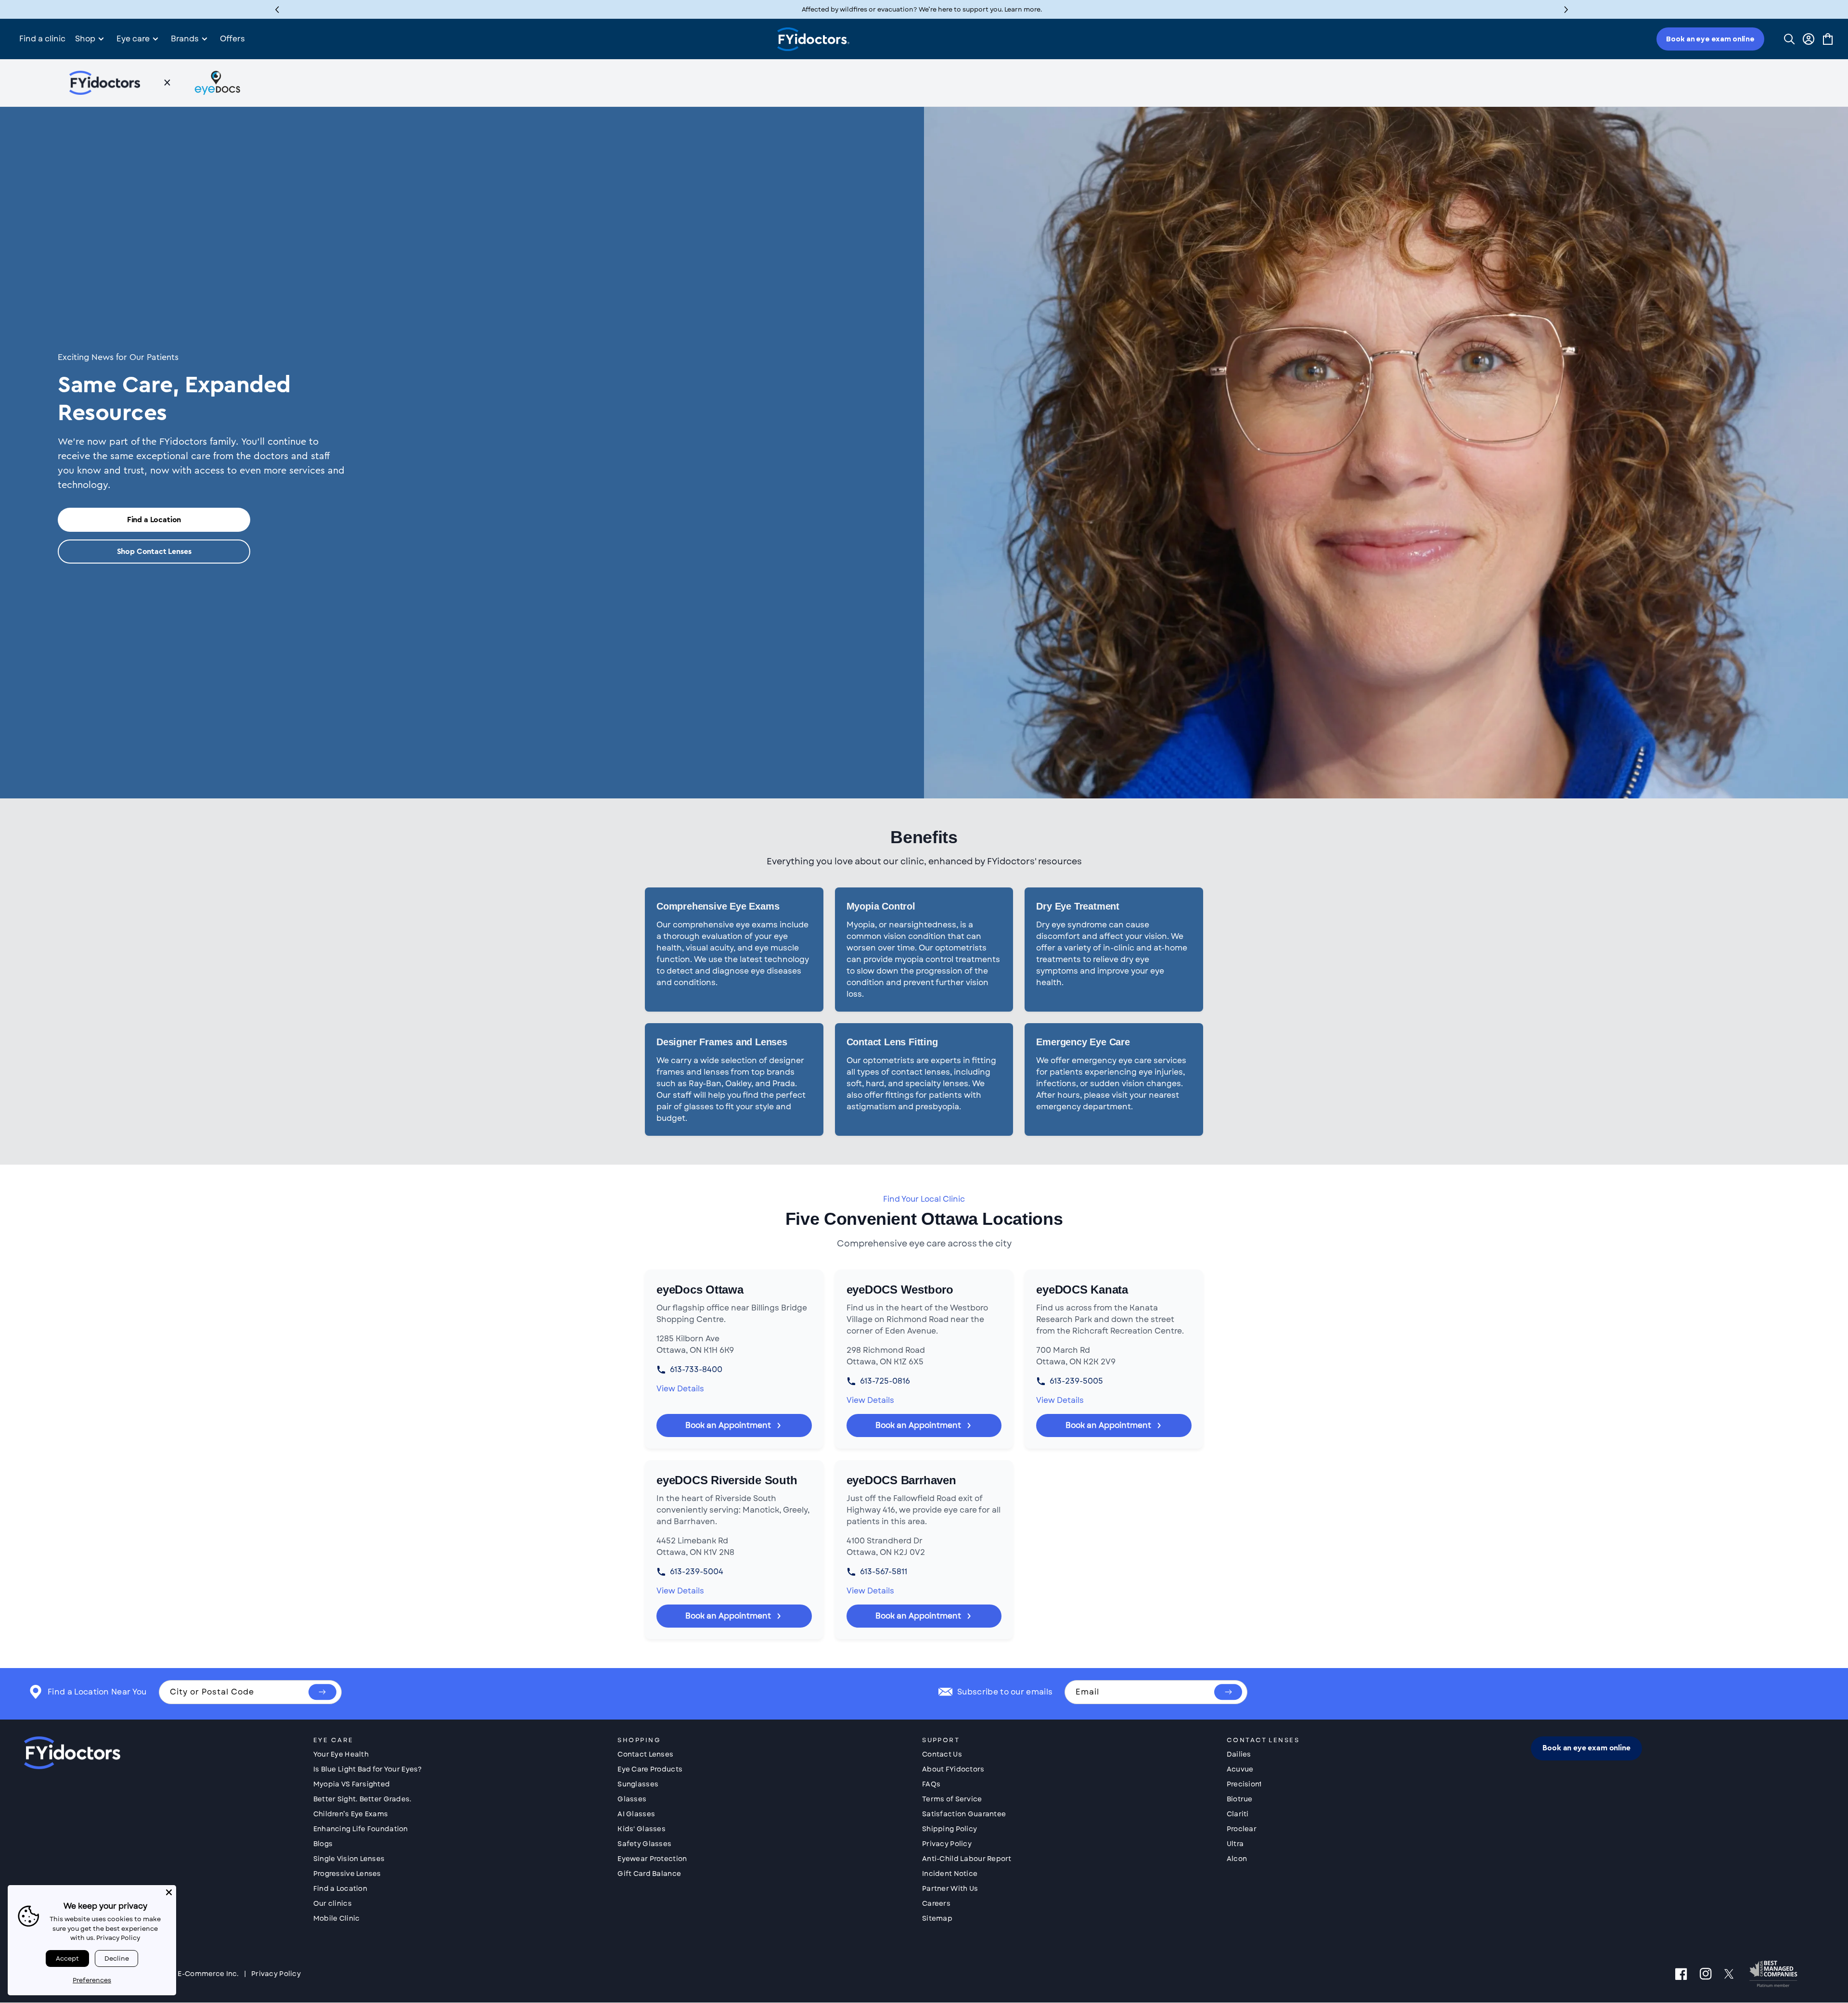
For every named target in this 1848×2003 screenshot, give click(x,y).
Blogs (323, 1844)
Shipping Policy (950, 1829)
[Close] (169, 1892)
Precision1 (1244, 1784)
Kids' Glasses (642, 1829)
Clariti (1238, 1814)
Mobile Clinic (337, 1918)
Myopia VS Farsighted (352, 1784)
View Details (680, 1389)
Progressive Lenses (347, 1874)
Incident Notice (950, 1874)
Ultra (1235, 1844)
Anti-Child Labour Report (967, 1859)
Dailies (1239, 1754)
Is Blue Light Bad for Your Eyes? (368, 1769)
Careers (936, 1903)
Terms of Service (952, 1799)
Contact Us (942, 1754)
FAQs (931, 1784)
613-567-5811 (884, 1572)
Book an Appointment (728, 1425)
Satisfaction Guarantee (964, 1814)
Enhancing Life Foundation (361, 1829)
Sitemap (937, 1918)
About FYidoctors (953, 1769)
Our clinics (333, 1903)
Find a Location (154, 520)
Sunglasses (638, 1784)
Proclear (1242, 1829)
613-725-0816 (885, 1381)
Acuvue (1240, 1769)
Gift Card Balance (649, 1874)
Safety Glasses (644, 1844)
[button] (1566, 9)
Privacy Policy (947, 1844)
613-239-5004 (697, 1572)
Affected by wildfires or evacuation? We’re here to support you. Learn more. (922, 9)
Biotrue (1240, 1799)
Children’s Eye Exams (351, 1814)
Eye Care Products (650, 1769)
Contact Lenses (645, 1754)
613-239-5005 (1076, 1381)
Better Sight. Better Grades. (363, 1799)
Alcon (1237, 1859)
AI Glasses (636, 1814)
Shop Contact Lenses (154, 552)
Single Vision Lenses (349, 1859)
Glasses (632, 1799)
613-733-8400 (696, 1369)
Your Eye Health (341, 1754)
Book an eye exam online (1710, 39)
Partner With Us (950, 1888)
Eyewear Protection (652, 1859)
